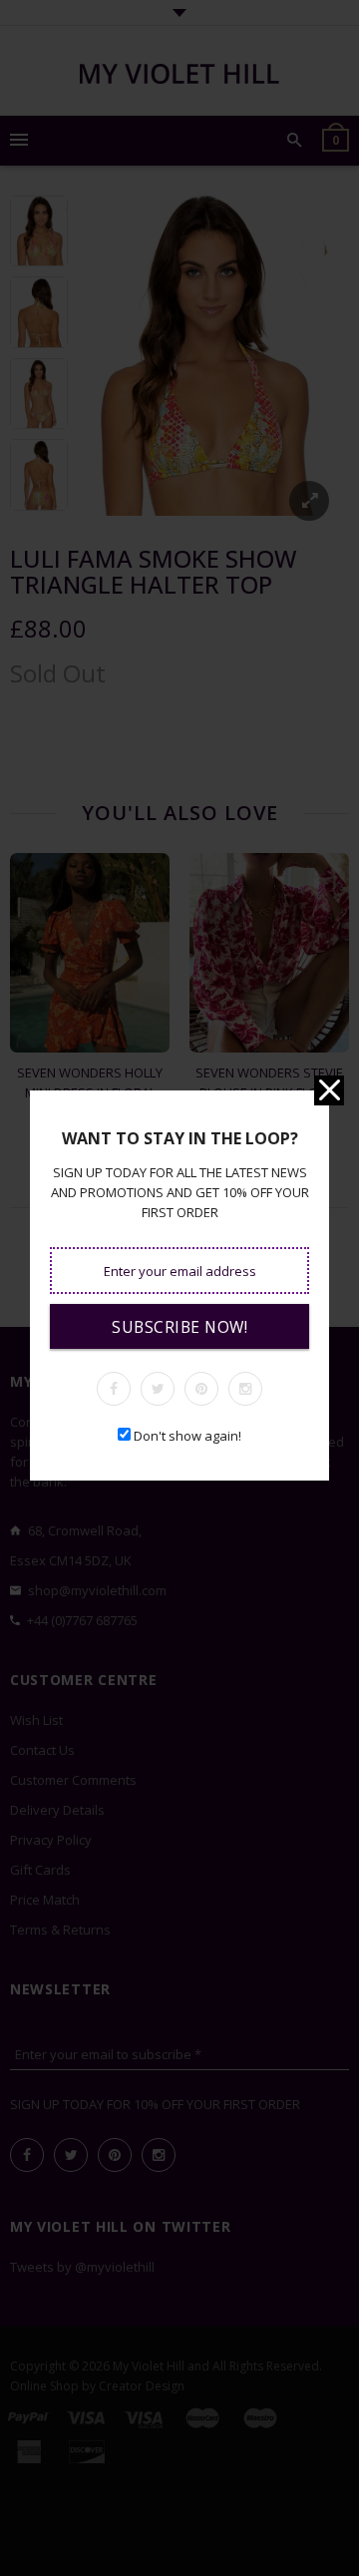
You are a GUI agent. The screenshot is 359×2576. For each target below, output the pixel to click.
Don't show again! (187, 1436)
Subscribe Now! (179, 1327)
